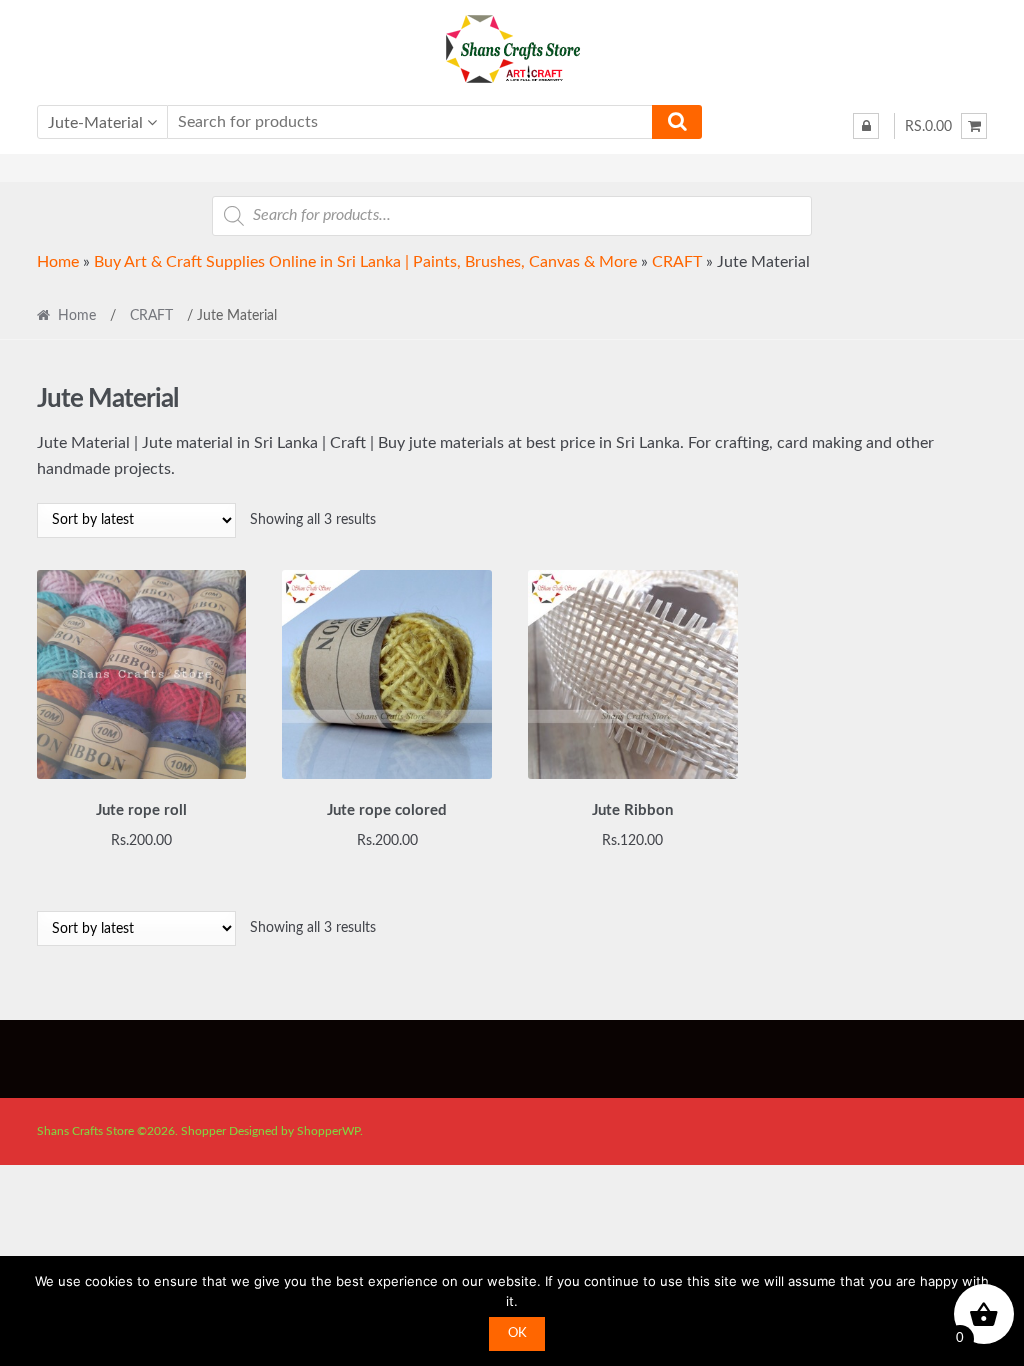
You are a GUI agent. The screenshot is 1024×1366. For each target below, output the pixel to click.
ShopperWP (328, 1131)
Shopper (203, 1131)
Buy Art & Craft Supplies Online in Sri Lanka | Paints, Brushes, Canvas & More (365, 262)
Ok (517, 1333)
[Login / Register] (866, 126)
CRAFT (677, 262)
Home (58, 262)
